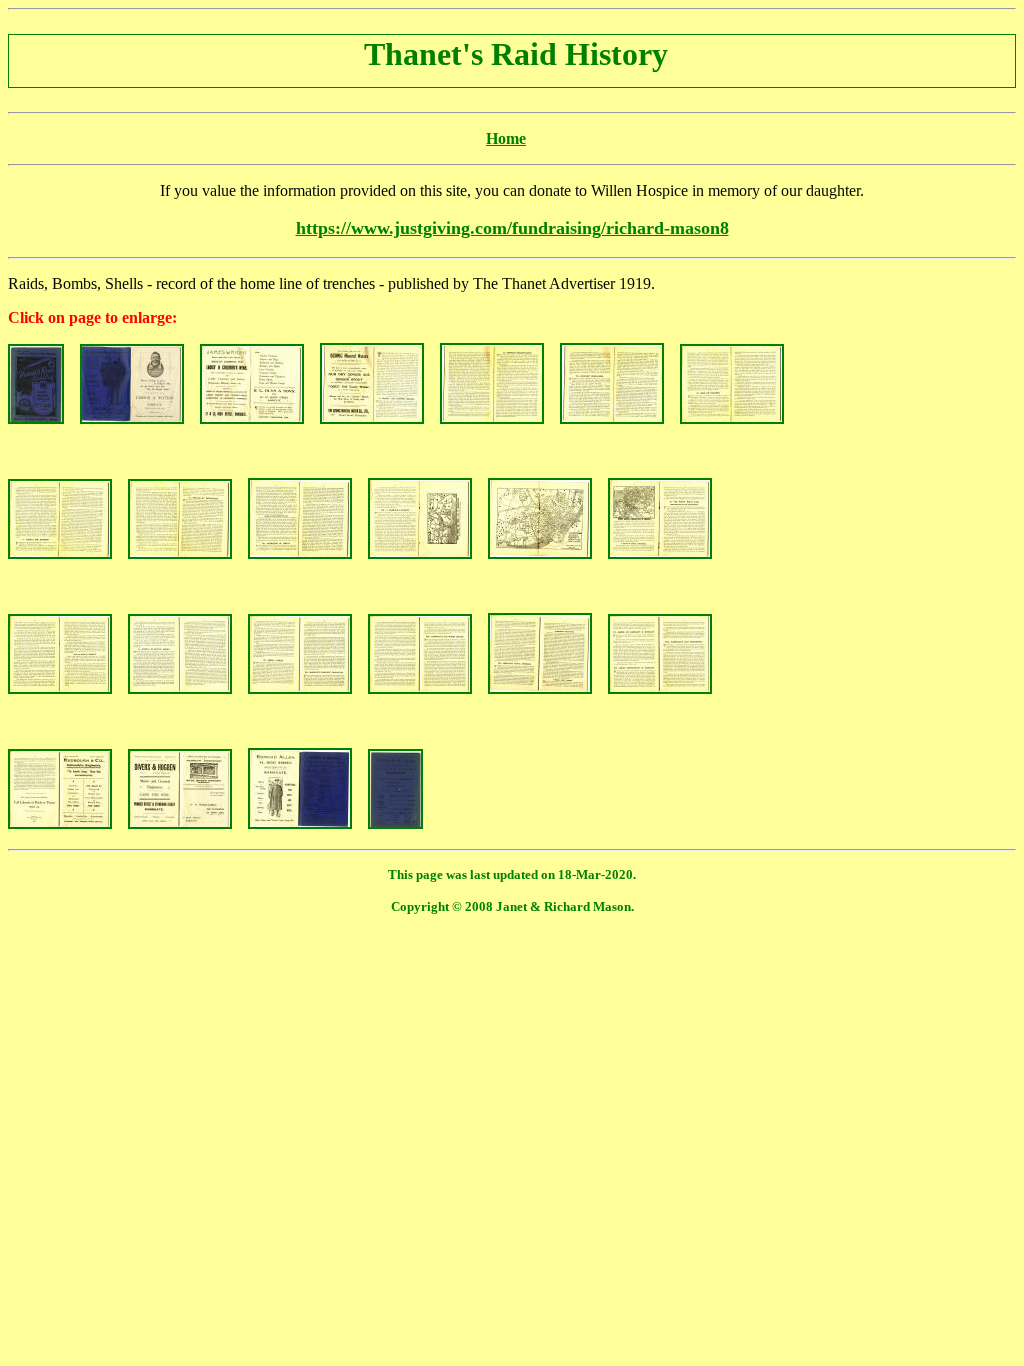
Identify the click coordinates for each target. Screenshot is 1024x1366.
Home (506, 138)
